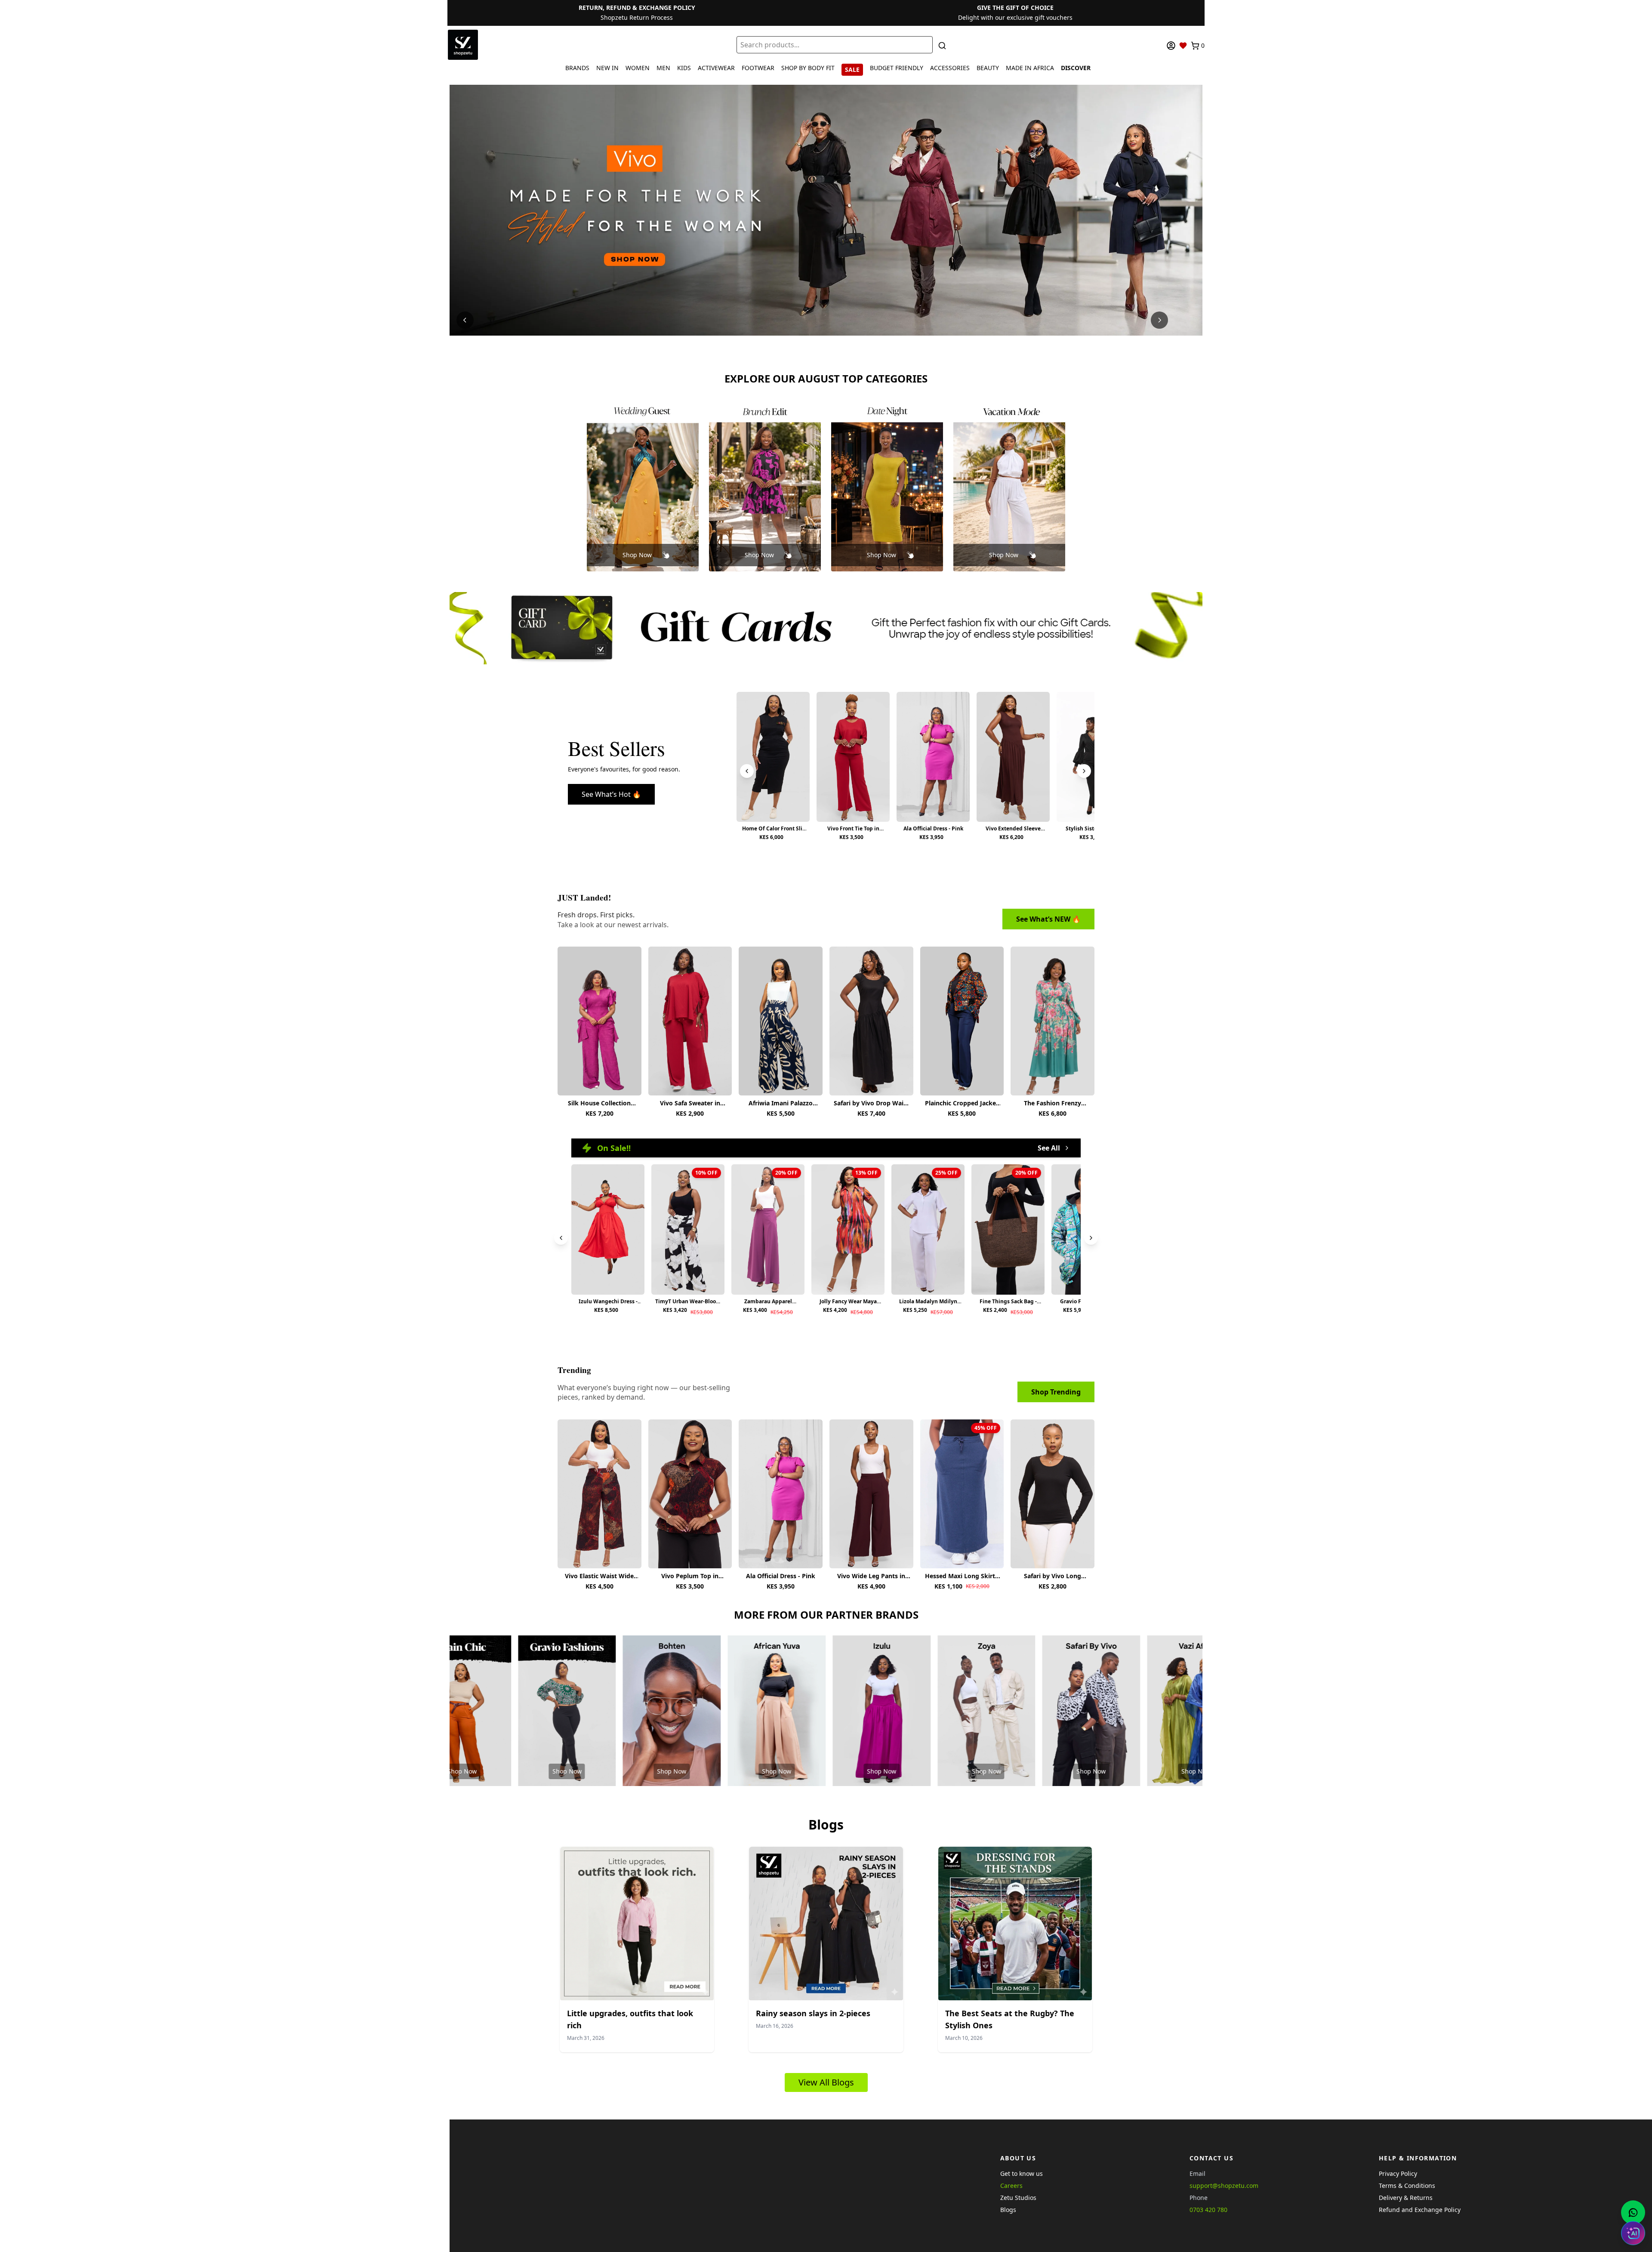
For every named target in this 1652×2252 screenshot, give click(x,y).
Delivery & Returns (1406, 2198)
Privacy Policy (1398, 2173)
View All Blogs (826, 2082)
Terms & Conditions (1407, 2186)
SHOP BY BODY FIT (808, 68)
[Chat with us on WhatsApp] (1633, 2212)
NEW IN (607, 68)
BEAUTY (988, 68)
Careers (1011, 2186)
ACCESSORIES (950, 68)
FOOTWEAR (758, 68)
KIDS (684, 68)
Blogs (1008, 2210)
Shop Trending (1056, 1392)
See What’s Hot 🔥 (611, 794)
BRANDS (577, 68)
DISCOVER (1076, 68)
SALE (852, 69)
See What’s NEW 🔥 (1048, 919)
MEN (663, 68)
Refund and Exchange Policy (1420, 2210)
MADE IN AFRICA (1030, 68)
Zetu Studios (1018, 2198)
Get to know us (1022, 2173)
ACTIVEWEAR (716, 68)
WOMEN (638, 68)
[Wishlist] (1183, 46)
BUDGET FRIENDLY (897, 68)
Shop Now (637, 555)
